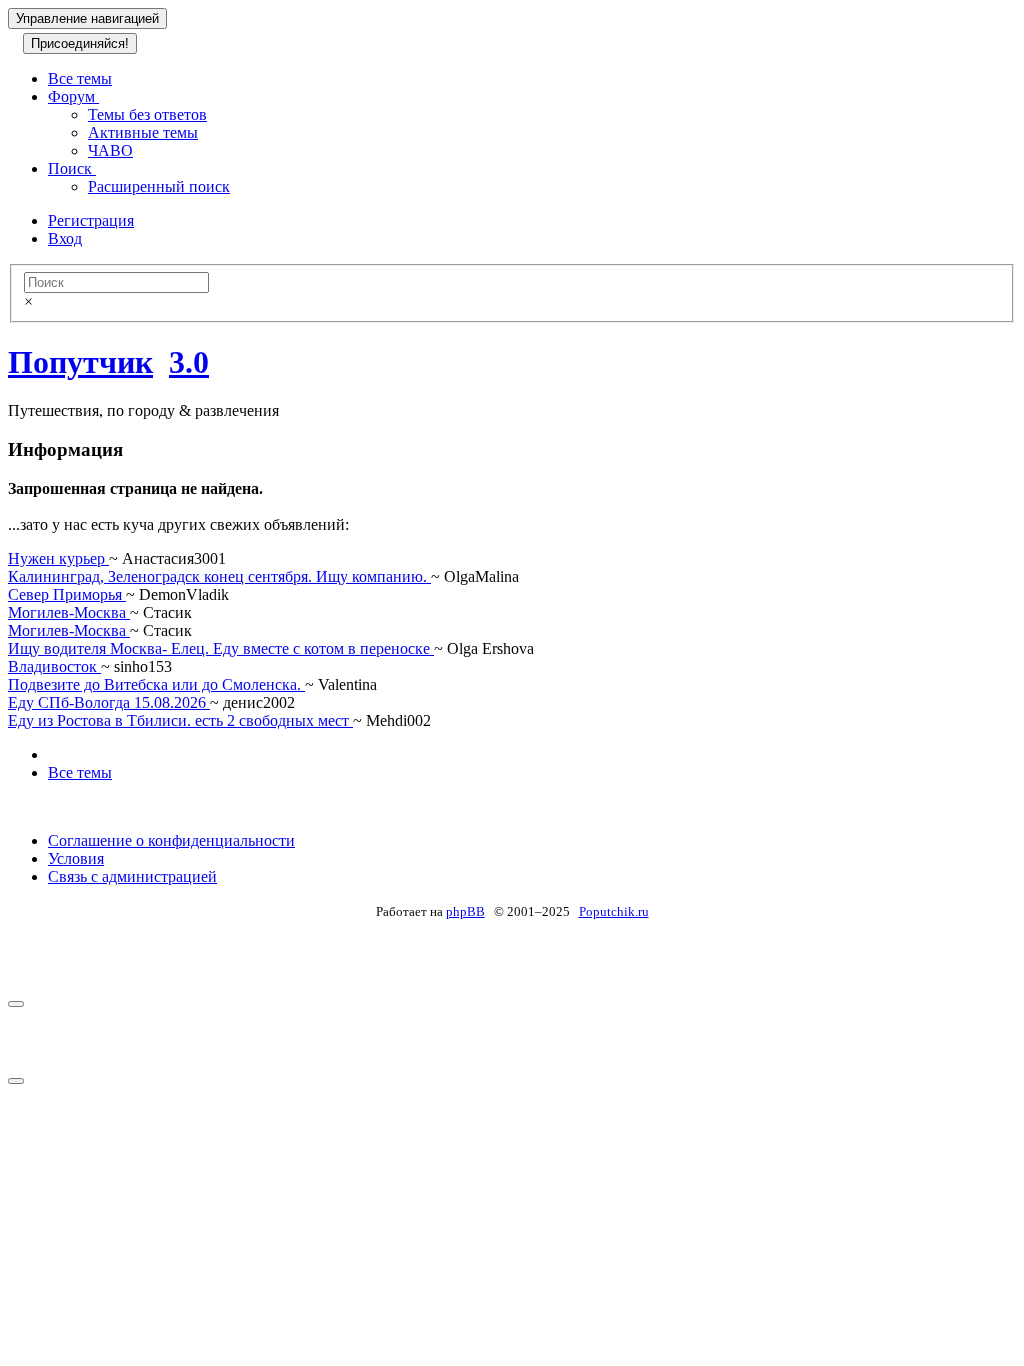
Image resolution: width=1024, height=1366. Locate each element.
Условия (76, 858)
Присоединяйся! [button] (80, 43)
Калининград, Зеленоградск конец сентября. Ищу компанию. (219, 576)
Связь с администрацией (132, 876)
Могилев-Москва (69, 612)
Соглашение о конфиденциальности (171, 840)
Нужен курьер (58, 558)
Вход (65, 238)
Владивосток (54, 666)
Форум (73, 96)
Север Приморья (67, 594)
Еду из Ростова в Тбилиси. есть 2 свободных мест (180, 720)
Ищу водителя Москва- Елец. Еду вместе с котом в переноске (221, 648)
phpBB (465, 911)
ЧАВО (110, 150)
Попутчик (80, 362)
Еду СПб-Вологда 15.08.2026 (109, 702)
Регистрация (91, 220)
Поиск (72, 168)
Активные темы (143, 132)
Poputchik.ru (614, 911)
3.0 (189, 362)
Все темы (80, 78)
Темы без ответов (147, 114)
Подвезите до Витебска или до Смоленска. (156, 684)
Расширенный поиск (159, 186)
